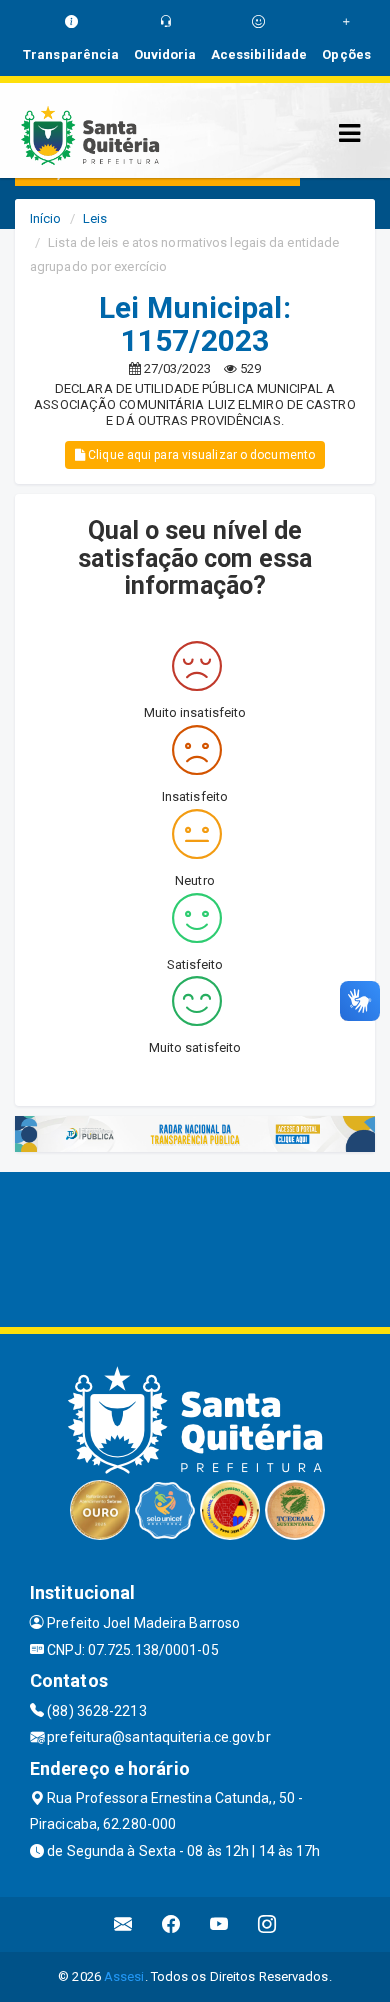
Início (46, 218)
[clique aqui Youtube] (219, 1924)
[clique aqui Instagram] (267, 1924)
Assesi (124, 1976)
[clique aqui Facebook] (171, 1924)
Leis (95, 218)
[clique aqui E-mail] (123, 1924)
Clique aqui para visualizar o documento (200, 455)
